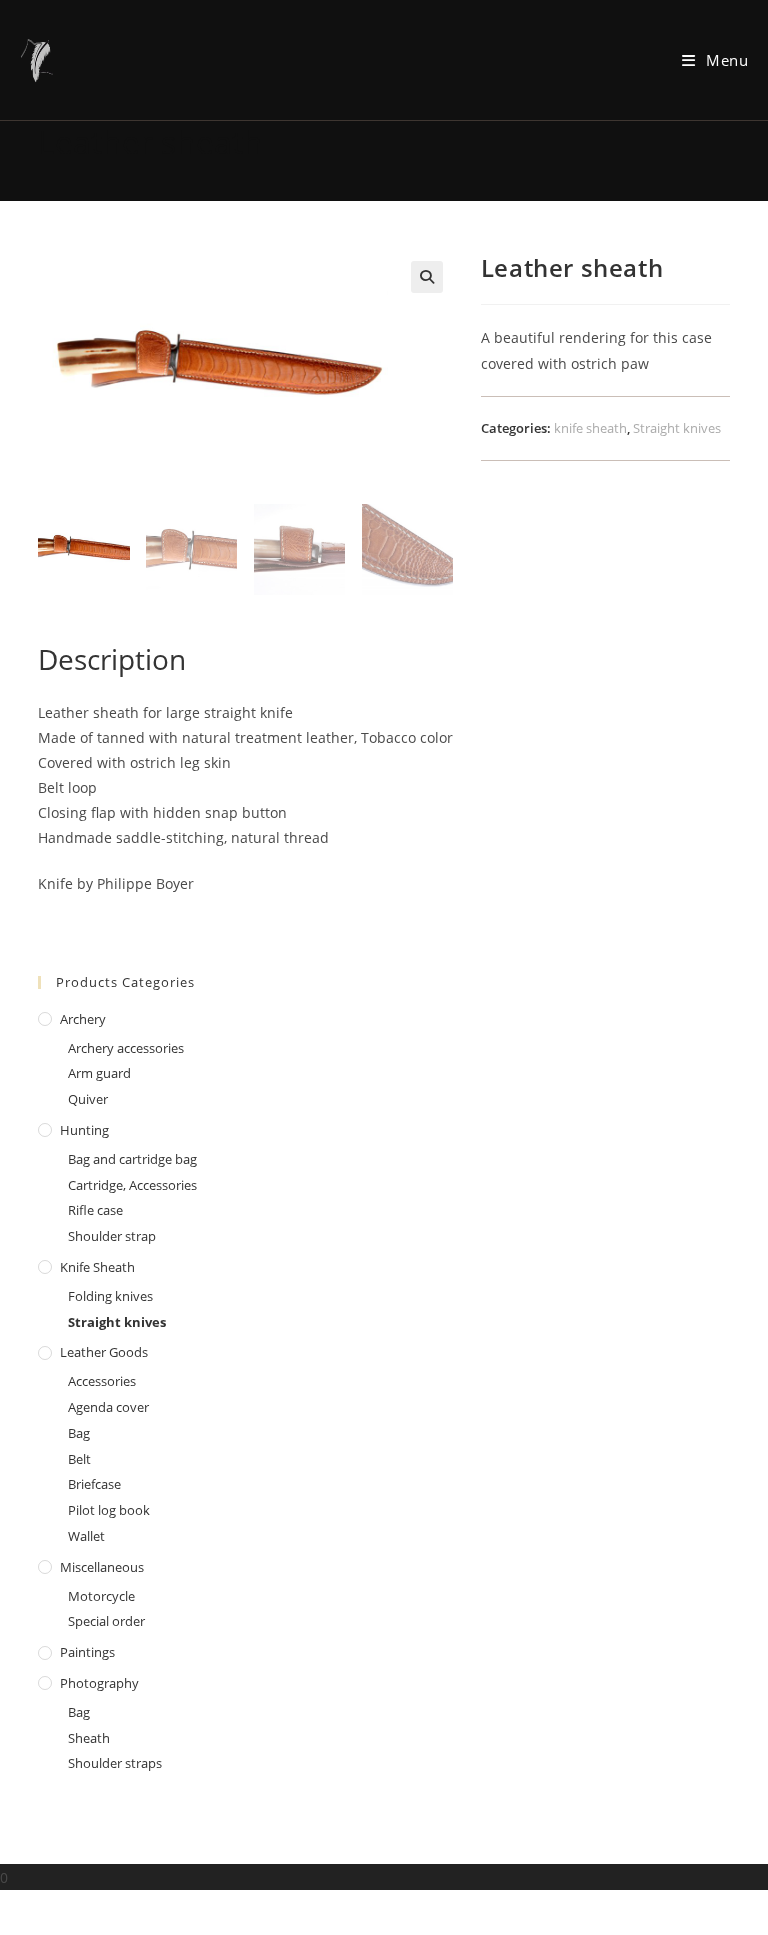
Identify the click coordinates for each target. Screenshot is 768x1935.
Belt (79, 1459)
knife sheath (590, 428)
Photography (99, 1683)
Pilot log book (109, 1510)
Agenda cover (108, 1407)
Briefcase (94, 1484)
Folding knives (110, 1296)
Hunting (84, 1130)
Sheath (89, 1738)
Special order (106, 1621)
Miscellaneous (102, 1567)
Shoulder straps (115, 1763)
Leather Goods (104, 1352)
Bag (79, 1433)
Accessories (102, 1381)
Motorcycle (101, 1596)
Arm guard (99, 1073)
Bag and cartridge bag (132, 1159)
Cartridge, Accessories (132, 1185)
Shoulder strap (112, 1236)
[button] (427, 277)
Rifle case (95, 1210)
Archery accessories (126, 1048)
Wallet (86, 1536)
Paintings (87, 1652)
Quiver (88, 1099)
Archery (83, 1019)
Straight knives (677, 428)
